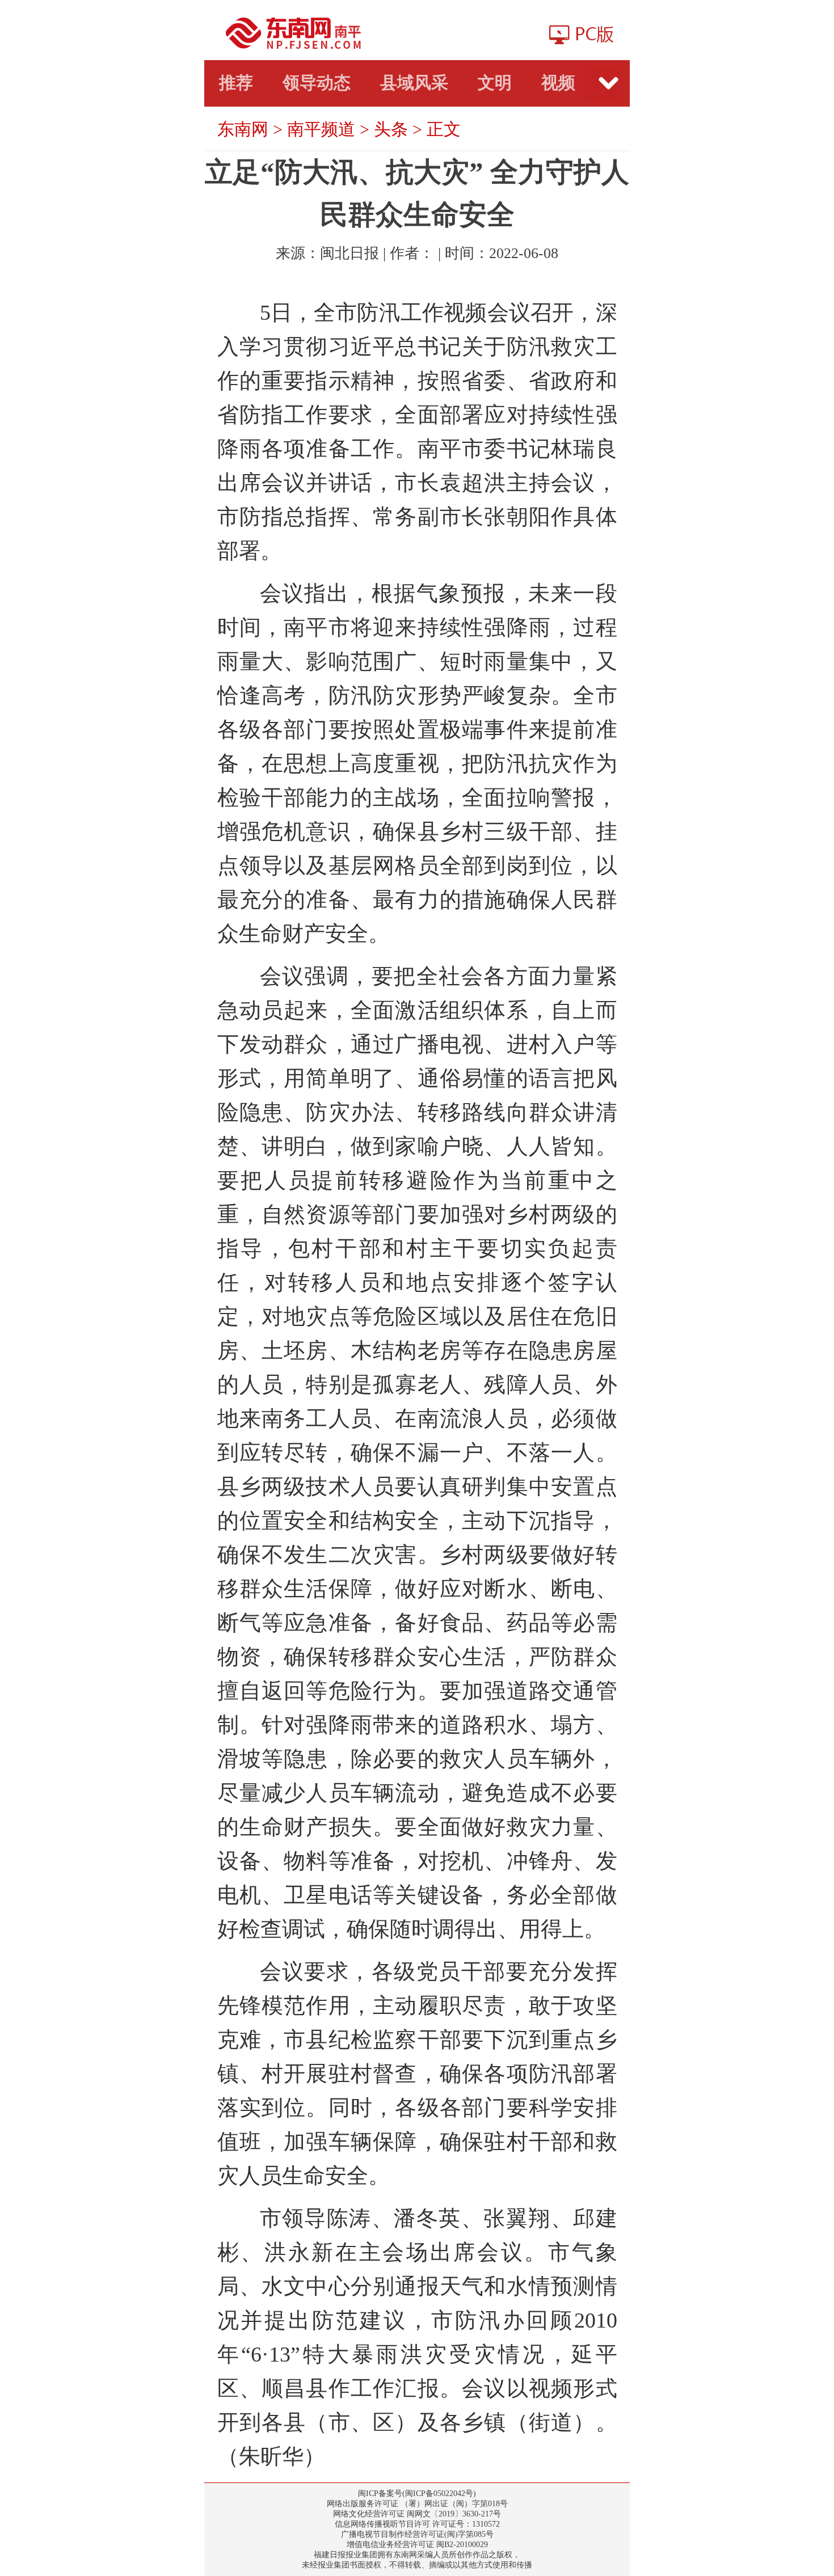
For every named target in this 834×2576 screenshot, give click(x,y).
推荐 (236, 83)
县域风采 (414, 83)
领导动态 (317, 83)
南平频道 (321, 129)
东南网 (243, 129)
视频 (558, 83)
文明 (495, 83)
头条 (391, 129)
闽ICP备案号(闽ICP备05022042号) (417, 2493)
